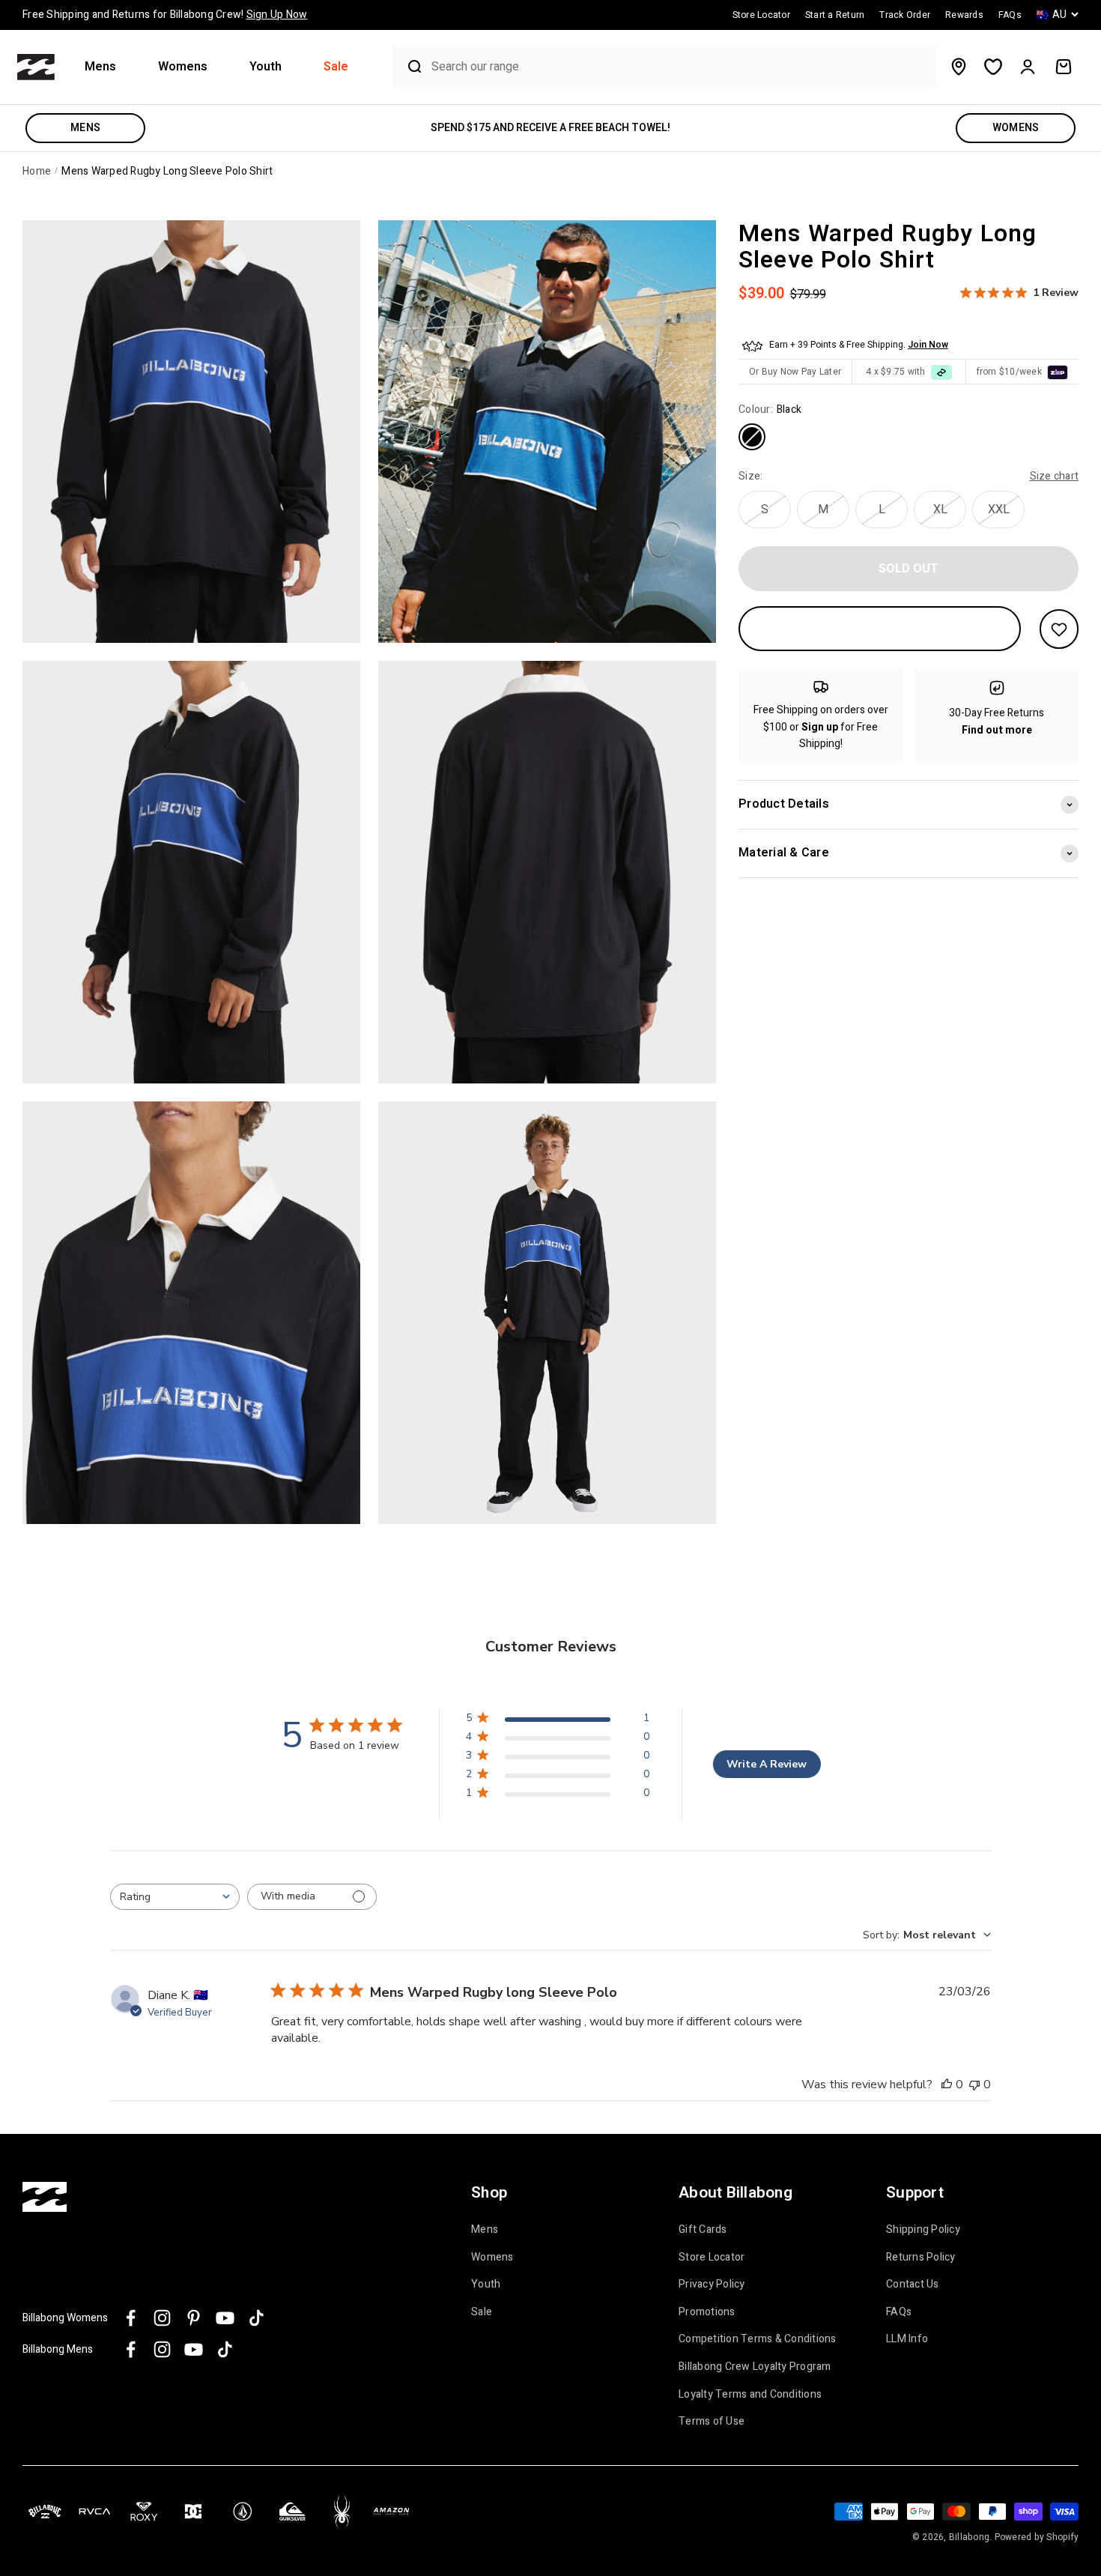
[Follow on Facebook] (131, 2318)
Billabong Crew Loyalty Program (755, 2367)
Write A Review (767, 1764)
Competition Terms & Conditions (758, 2339)
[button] (106, 67)
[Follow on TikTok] (257, 2318)
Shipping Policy (923, 2230)
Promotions (707, 2312)
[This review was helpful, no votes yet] (947, 2084)
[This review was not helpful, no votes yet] (974, 2084)
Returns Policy (921, 2258)
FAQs (899, 2312)
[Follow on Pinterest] (194, 2318)
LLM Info (907, 2339)
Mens (100, 67)
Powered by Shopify (1037, 2537)
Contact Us (913, 2285)
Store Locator (712, 2258)
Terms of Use (712, 2422)
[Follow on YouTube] (225, 2318)
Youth (266, 67)
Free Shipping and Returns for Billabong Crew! (165, 15)
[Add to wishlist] (1059, 629)
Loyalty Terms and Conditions (750, 2395)
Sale (336, 67)
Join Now (928, 345)
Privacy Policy (712, 2285)
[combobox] (680, 67)
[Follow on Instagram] (162, 2318)
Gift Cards (703, 2230)
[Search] (408, 67)
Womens (183, 67)
